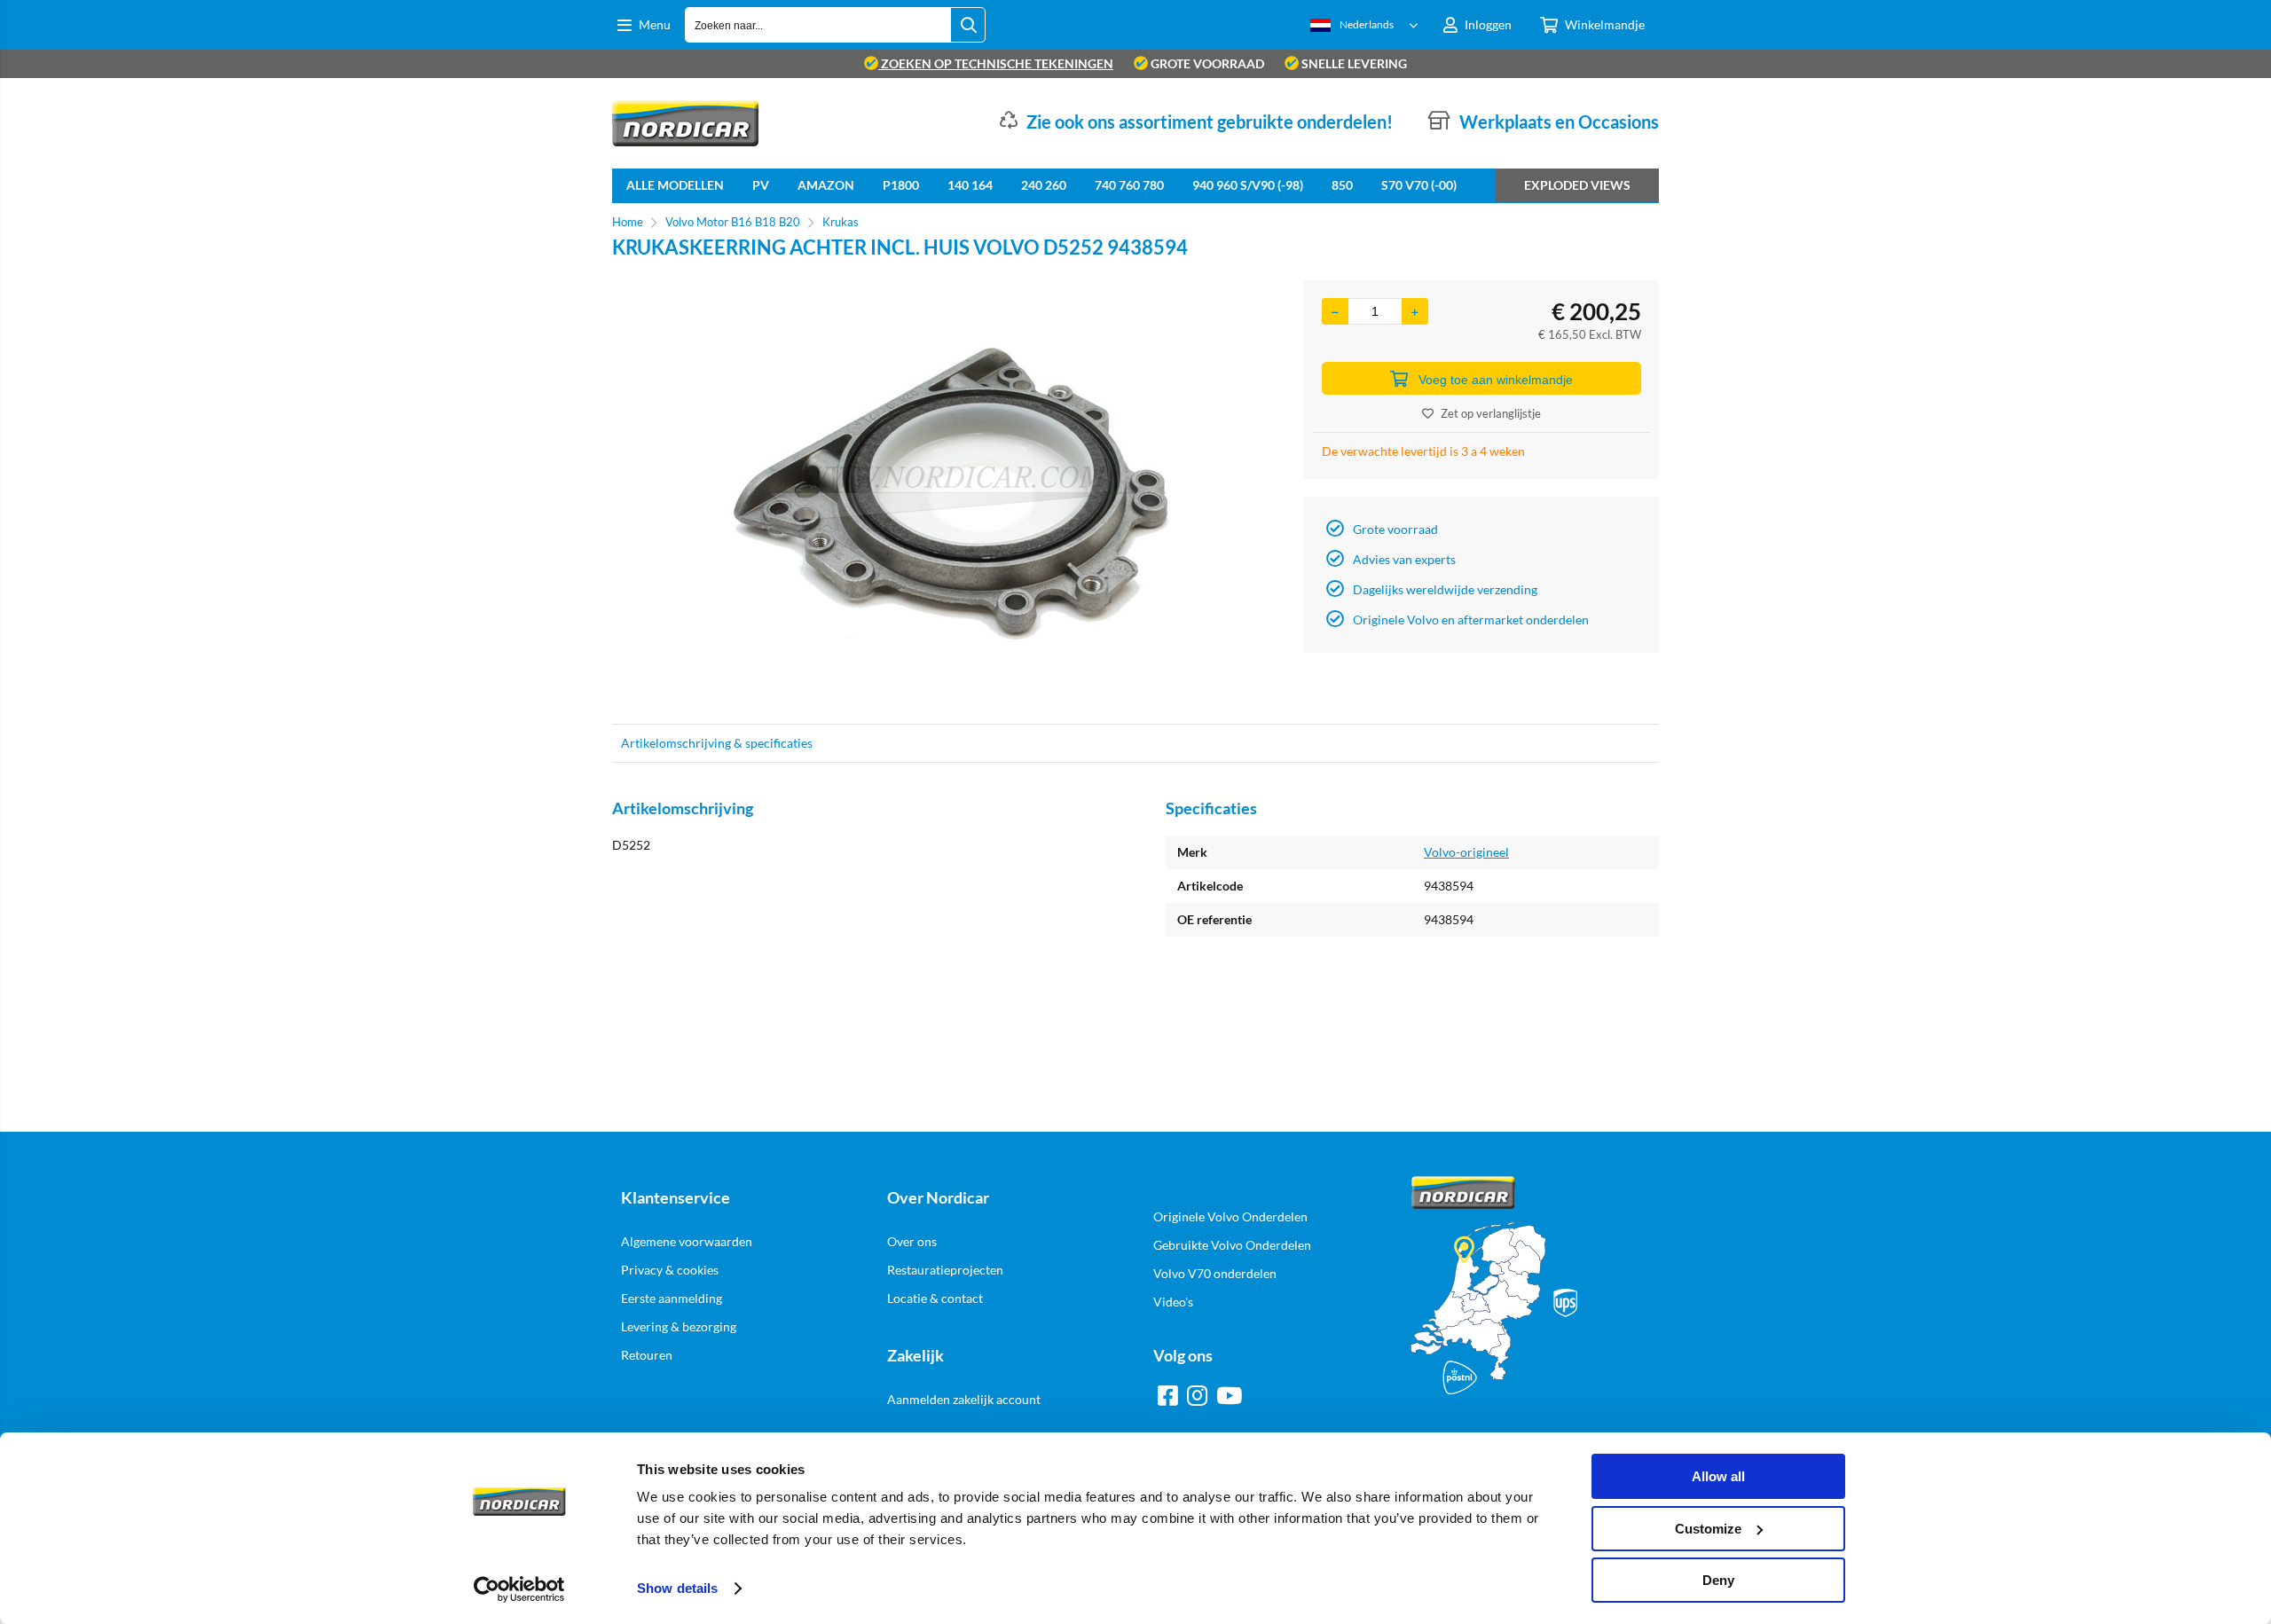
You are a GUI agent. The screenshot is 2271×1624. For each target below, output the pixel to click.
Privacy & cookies (670, 1270)
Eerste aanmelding (672, 1298)
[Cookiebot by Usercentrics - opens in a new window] (519, 1589)
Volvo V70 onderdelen (1215, 1273)
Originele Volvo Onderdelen (1230, 1216)
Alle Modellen (675, 185)
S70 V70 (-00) (1419, 185)
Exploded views (1577, 185)
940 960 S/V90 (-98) (1248, 185)
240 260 (1044, 185)
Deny (1718, 1580)
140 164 (970, 185)
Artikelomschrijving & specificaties (717, 743)
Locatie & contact (935, 1298)
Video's (1173, 1302)
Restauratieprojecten (945, 1270)
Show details (677, 1588)
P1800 (901, 185)
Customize (1708, 1529)
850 (1342, 185)
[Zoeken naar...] (968, 25)
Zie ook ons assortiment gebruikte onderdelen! (1210, 122)
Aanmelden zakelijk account (964, 1399)
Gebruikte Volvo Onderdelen (1232, 1245)
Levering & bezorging (679, 1326)
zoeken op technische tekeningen (996, 63)
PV (761, 185)
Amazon (826, 185)
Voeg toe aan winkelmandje (1496, 380)
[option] (949, 493)
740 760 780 (1129, 185)
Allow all (1718, 1476)
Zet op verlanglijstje (1491, 413)
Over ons (912, 1241)
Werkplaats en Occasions (1559, 122)
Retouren (647, 1355)
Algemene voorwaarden (687, 1241)
